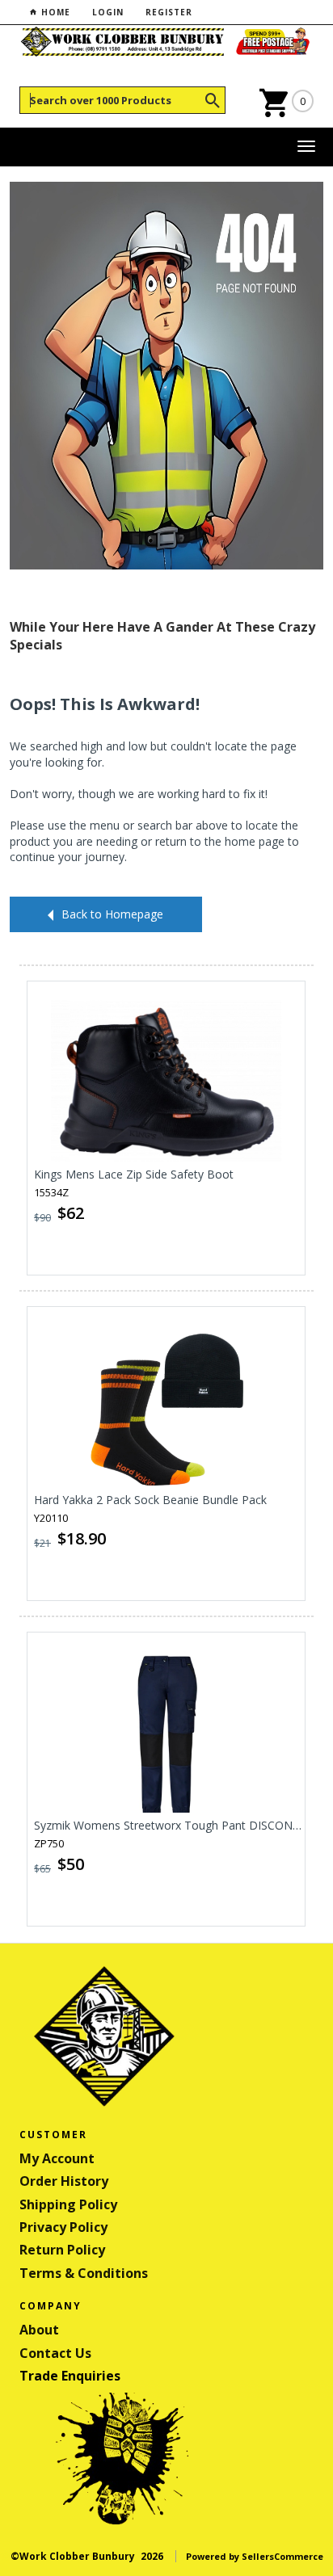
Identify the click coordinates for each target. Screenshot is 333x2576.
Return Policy (62, 2250)
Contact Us (55, 2353)
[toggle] (306, 147)
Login (108, 12)
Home (54, 12)
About (39, 2330)
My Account (57, 2158)
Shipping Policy (68, 2204)
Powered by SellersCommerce (255, 2556)
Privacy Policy (63, 2227)
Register (169, 12)
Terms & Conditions (84, 2273)
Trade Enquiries (70, 2376)
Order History (64, 2181)
